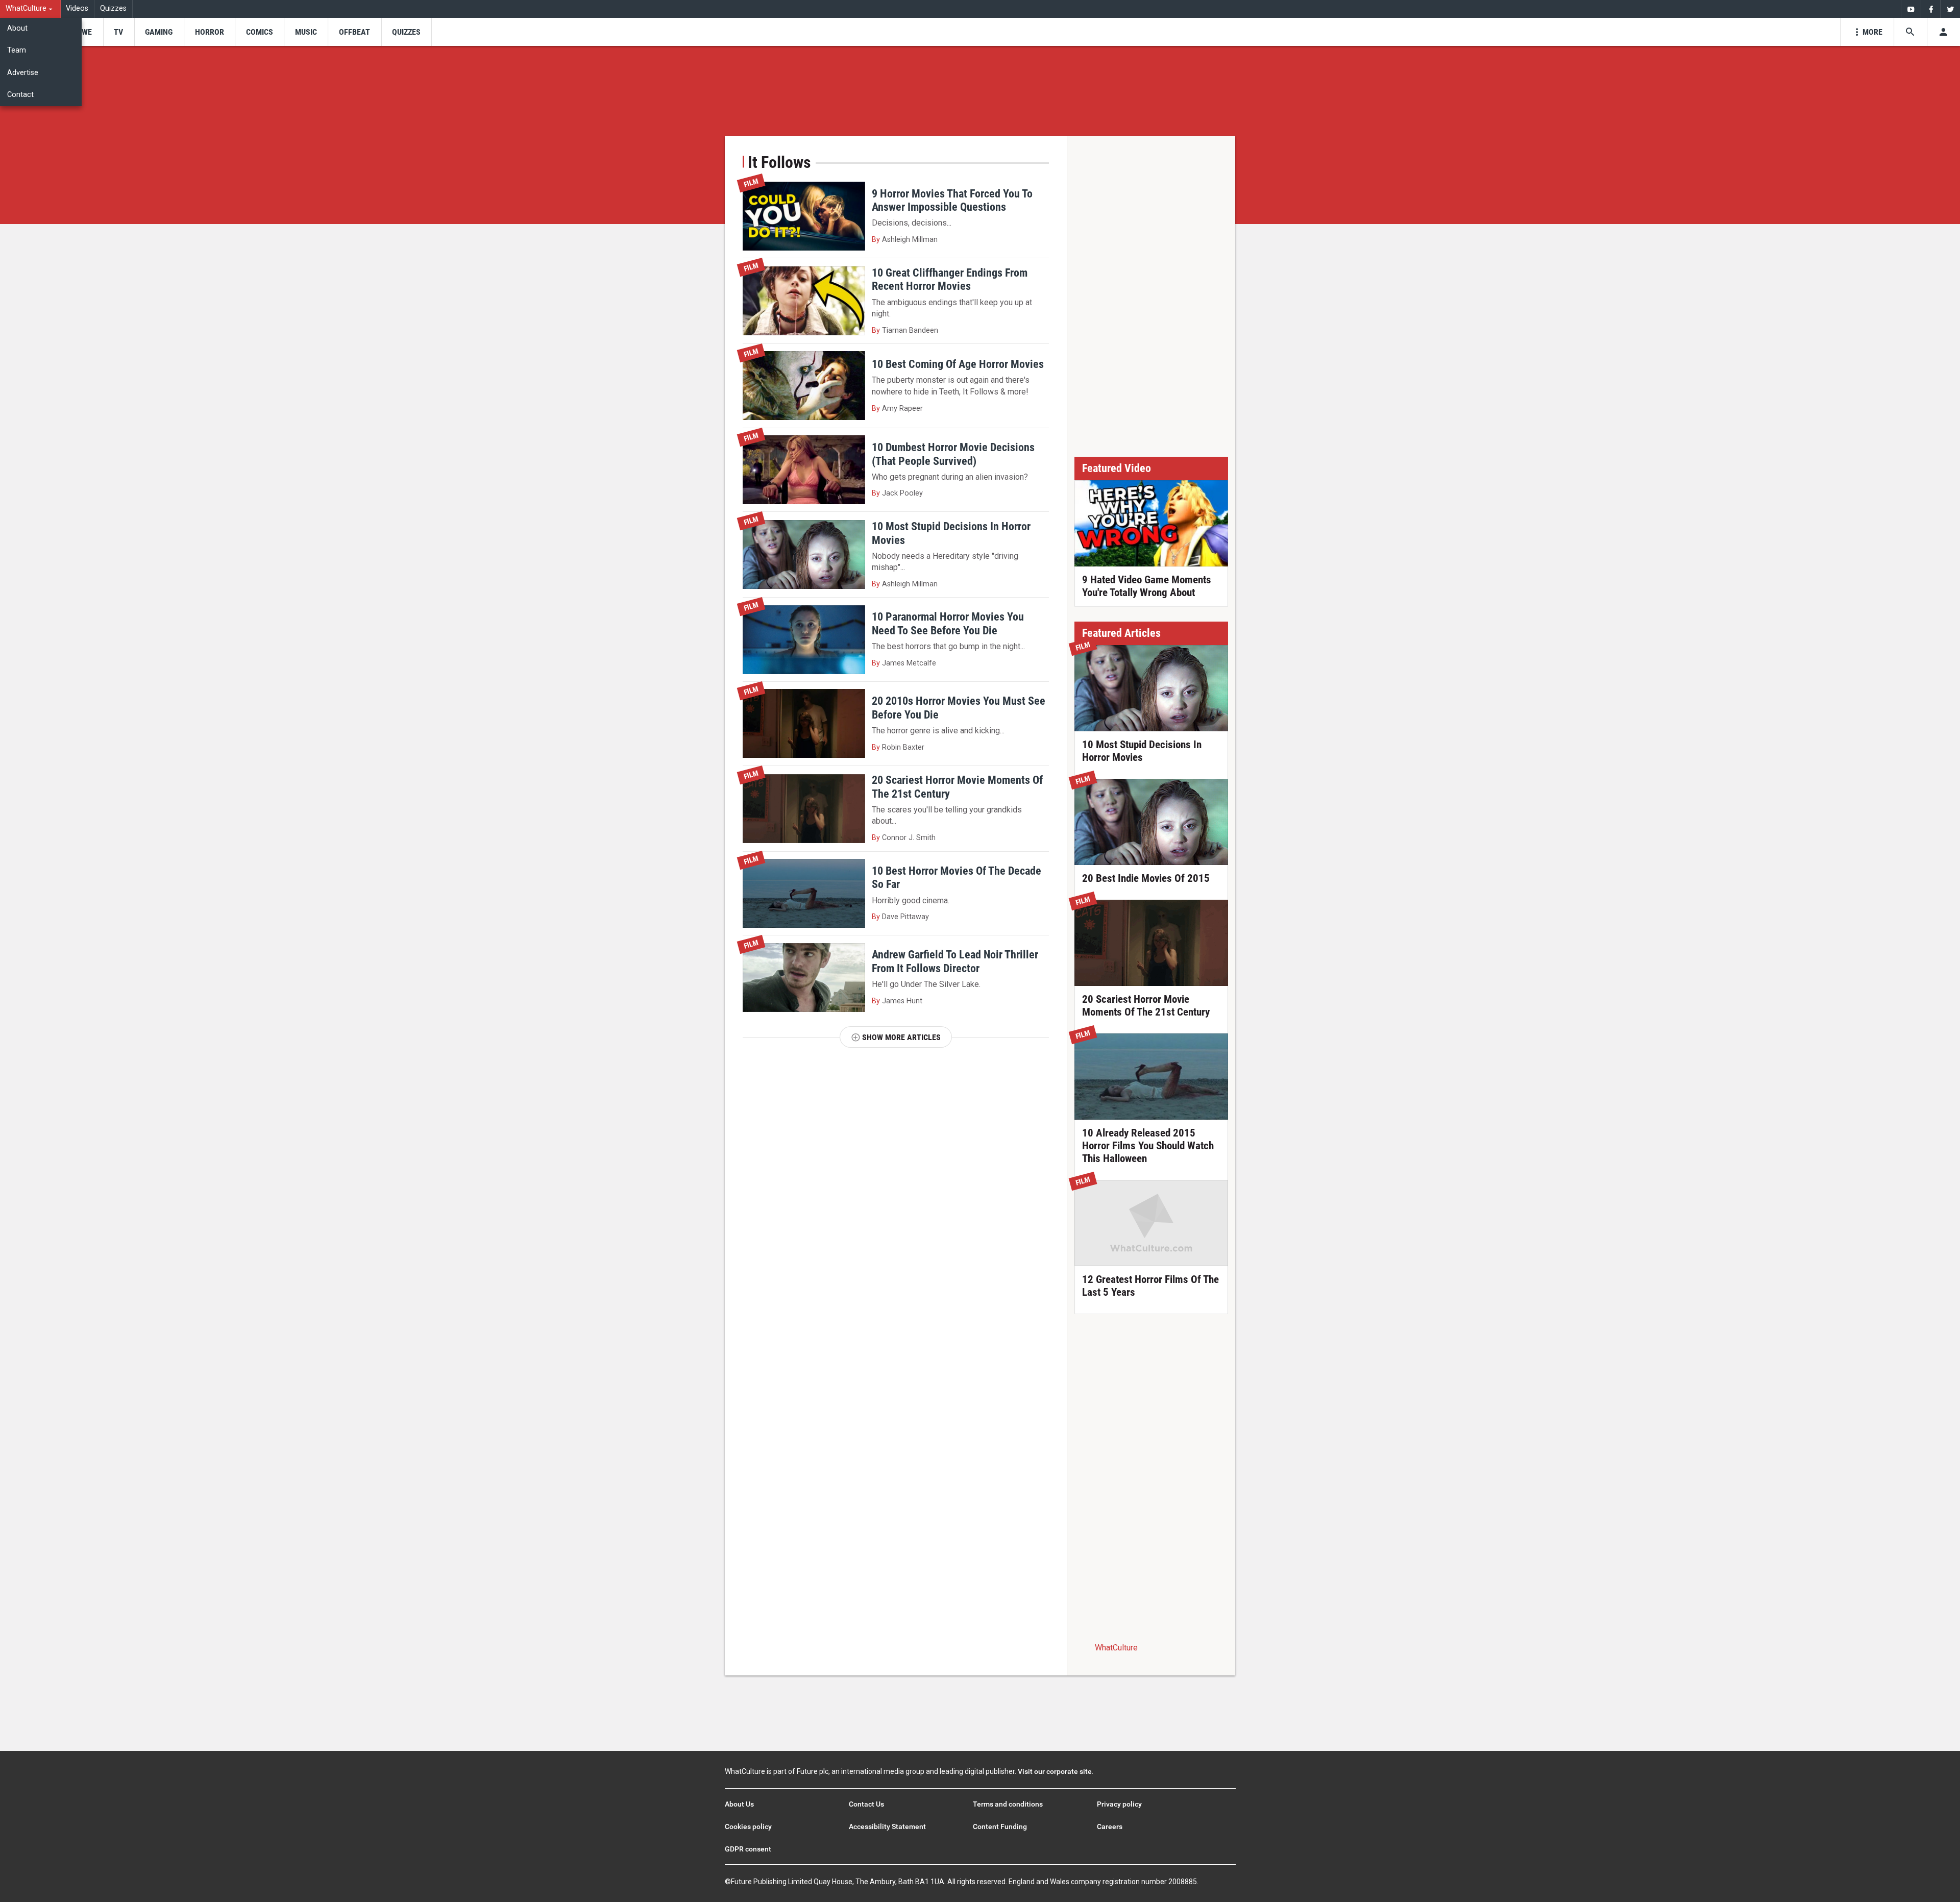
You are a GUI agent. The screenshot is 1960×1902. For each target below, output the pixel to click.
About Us (739, 1804)
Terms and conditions (1008, 1804)
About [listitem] (17, 28)
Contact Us (866, 1804)
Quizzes (113, 8)
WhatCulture (1116, 1648)
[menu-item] (83, 32)
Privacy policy (1119, 1804)
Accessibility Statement (887, 1826)
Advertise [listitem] (23, 73)
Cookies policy (748, 1826)
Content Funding (1000, 1826)
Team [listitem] (17, 50)
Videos (77, 8)
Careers (1110, 1826)
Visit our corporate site (1055, 1771)
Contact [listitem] (20, 95)
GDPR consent (748, 1849)
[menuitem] (30, 9)
